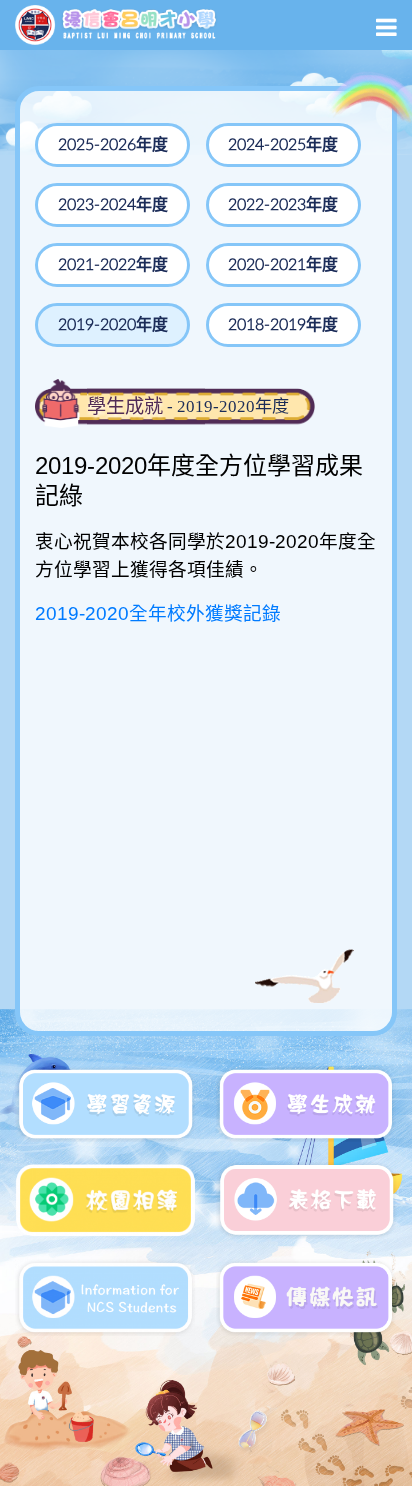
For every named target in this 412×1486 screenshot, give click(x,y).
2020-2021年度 (283, 265)
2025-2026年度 (113, 145)
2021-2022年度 (113, 265)
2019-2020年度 (113, 325)
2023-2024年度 (113, 205)
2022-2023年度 (283, 205)
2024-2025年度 (283, 145)
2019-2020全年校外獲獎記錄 (158, 613)
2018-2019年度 (283, 325)
